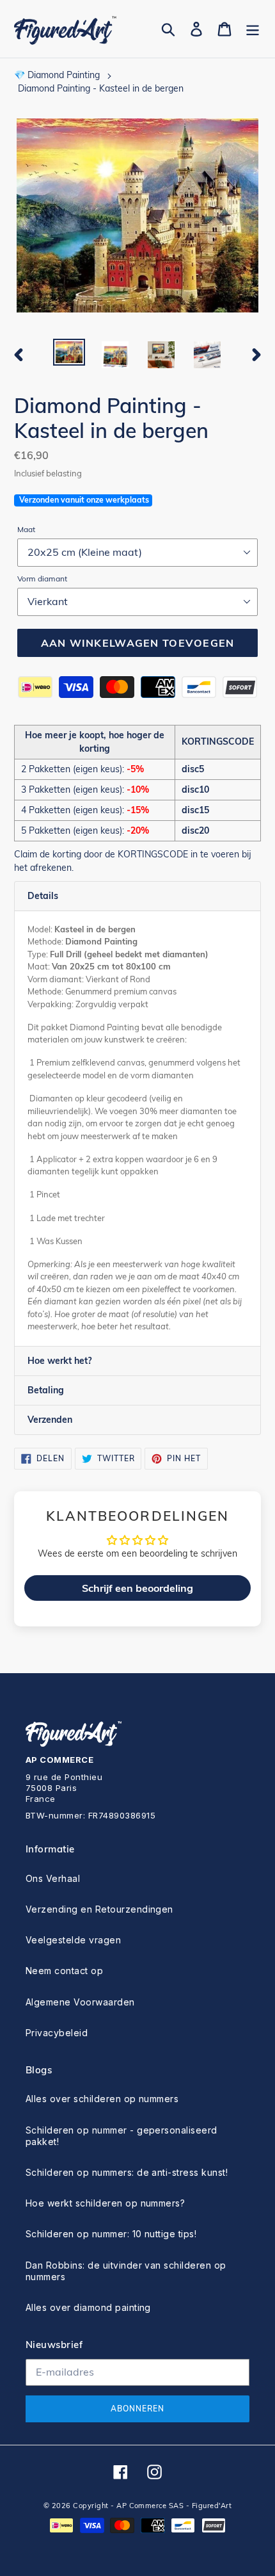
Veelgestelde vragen (73, 1940)
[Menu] (253, 29)
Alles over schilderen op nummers (102, 2099)
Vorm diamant (42, 579)
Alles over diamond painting (88, 2307)
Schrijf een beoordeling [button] (137, 1588)
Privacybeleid (57, 2033)
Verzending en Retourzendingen (99, 1909)
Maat (26, 529)
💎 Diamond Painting (57, 75)
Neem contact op (64, 1971)
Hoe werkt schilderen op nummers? (105, 2203)
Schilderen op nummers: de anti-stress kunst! (127, 2172)
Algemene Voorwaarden (80, 2002)
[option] (69, 353)
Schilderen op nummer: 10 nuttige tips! (111, 2234)
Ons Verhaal (53, 1878)
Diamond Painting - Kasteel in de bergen (101, 88)
